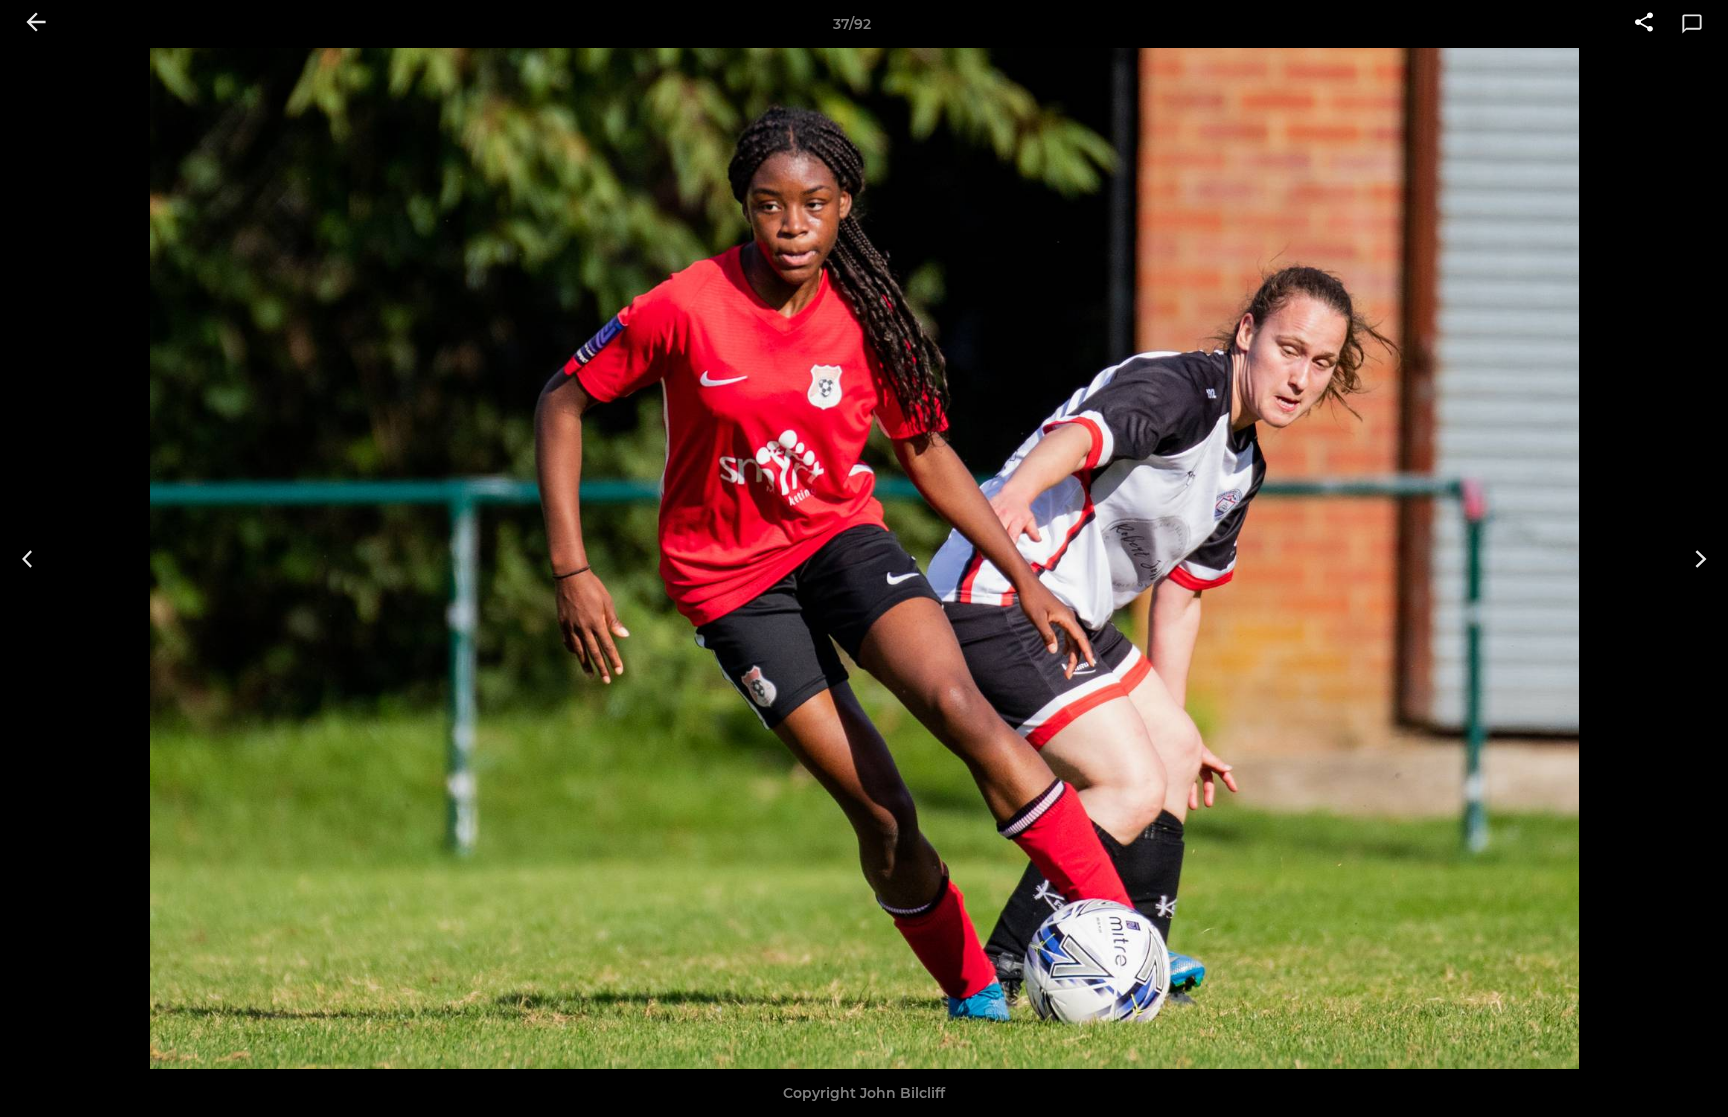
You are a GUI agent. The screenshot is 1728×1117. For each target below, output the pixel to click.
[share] (1644, 24)
